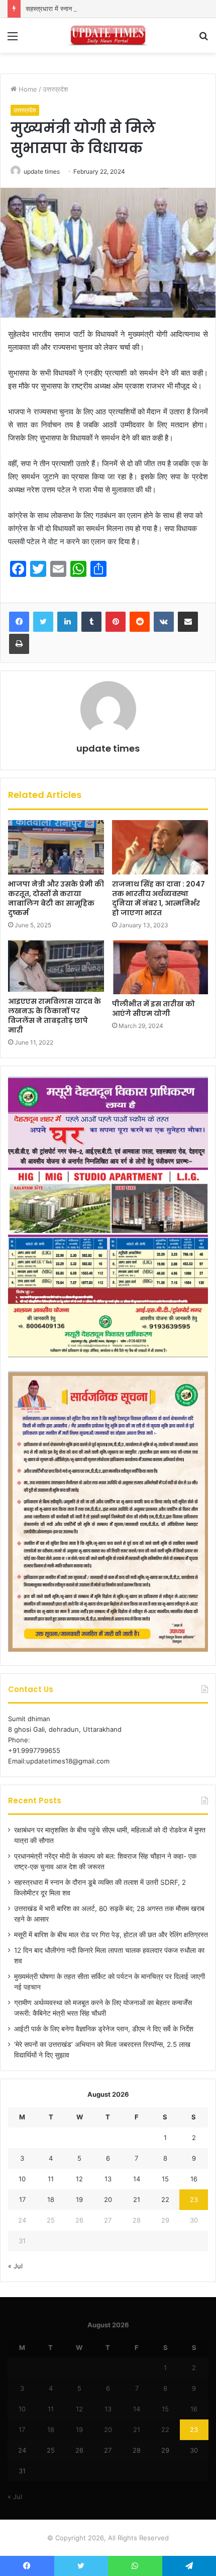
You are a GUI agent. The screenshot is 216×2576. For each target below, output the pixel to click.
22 (165, 2199)
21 (137, 2199)
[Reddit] (140, 622)
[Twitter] (43, 622)
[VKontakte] (164, 622)
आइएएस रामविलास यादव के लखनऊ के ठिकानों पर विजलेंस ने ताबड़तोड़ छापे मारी (55, 1016)
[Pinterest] (116, 622)
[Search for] (203, 40)
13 (108, 2179)
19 (79, 2199)
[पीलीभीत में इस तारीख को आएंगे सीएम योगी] (160, 968)
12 (79, 2179)
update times (42, 171)
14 (137, 2179)
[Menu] (13, 40)
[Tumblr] (91, 622)
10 (22, 2179)
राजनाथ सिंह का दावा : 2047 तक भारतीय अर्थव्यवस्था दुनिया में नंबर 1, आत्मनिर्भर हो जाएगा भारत (158, 898)
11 (51, 2179)
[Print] (19, 644)
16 (194, 2179)
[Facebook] (19, 622)
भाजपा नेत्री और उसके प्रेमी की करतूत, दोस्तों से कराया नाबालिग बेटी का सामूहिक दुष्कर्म (56, 898)
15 (165, 2179)
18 (51, 2199)
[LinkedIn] (67, 622)
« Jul (15, 2266)
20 (108, 2199)
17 (22, 2199)
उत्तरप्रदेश (55, 89)
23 (194, 2199)
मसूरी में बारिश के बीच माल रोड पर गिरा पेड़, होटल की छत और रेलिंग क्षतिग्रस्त (111, 1935)
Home (27, 89)
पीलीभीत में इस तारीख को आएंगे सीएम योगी (153, 1009)
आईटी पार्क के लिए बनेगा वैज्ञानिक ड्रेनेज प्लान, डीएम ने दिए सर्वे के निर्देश (104, 2029)
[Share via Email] (188, 622)
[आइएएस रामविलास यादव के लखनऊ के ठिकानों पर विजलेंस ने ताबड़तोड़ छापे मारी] (56, 966)
